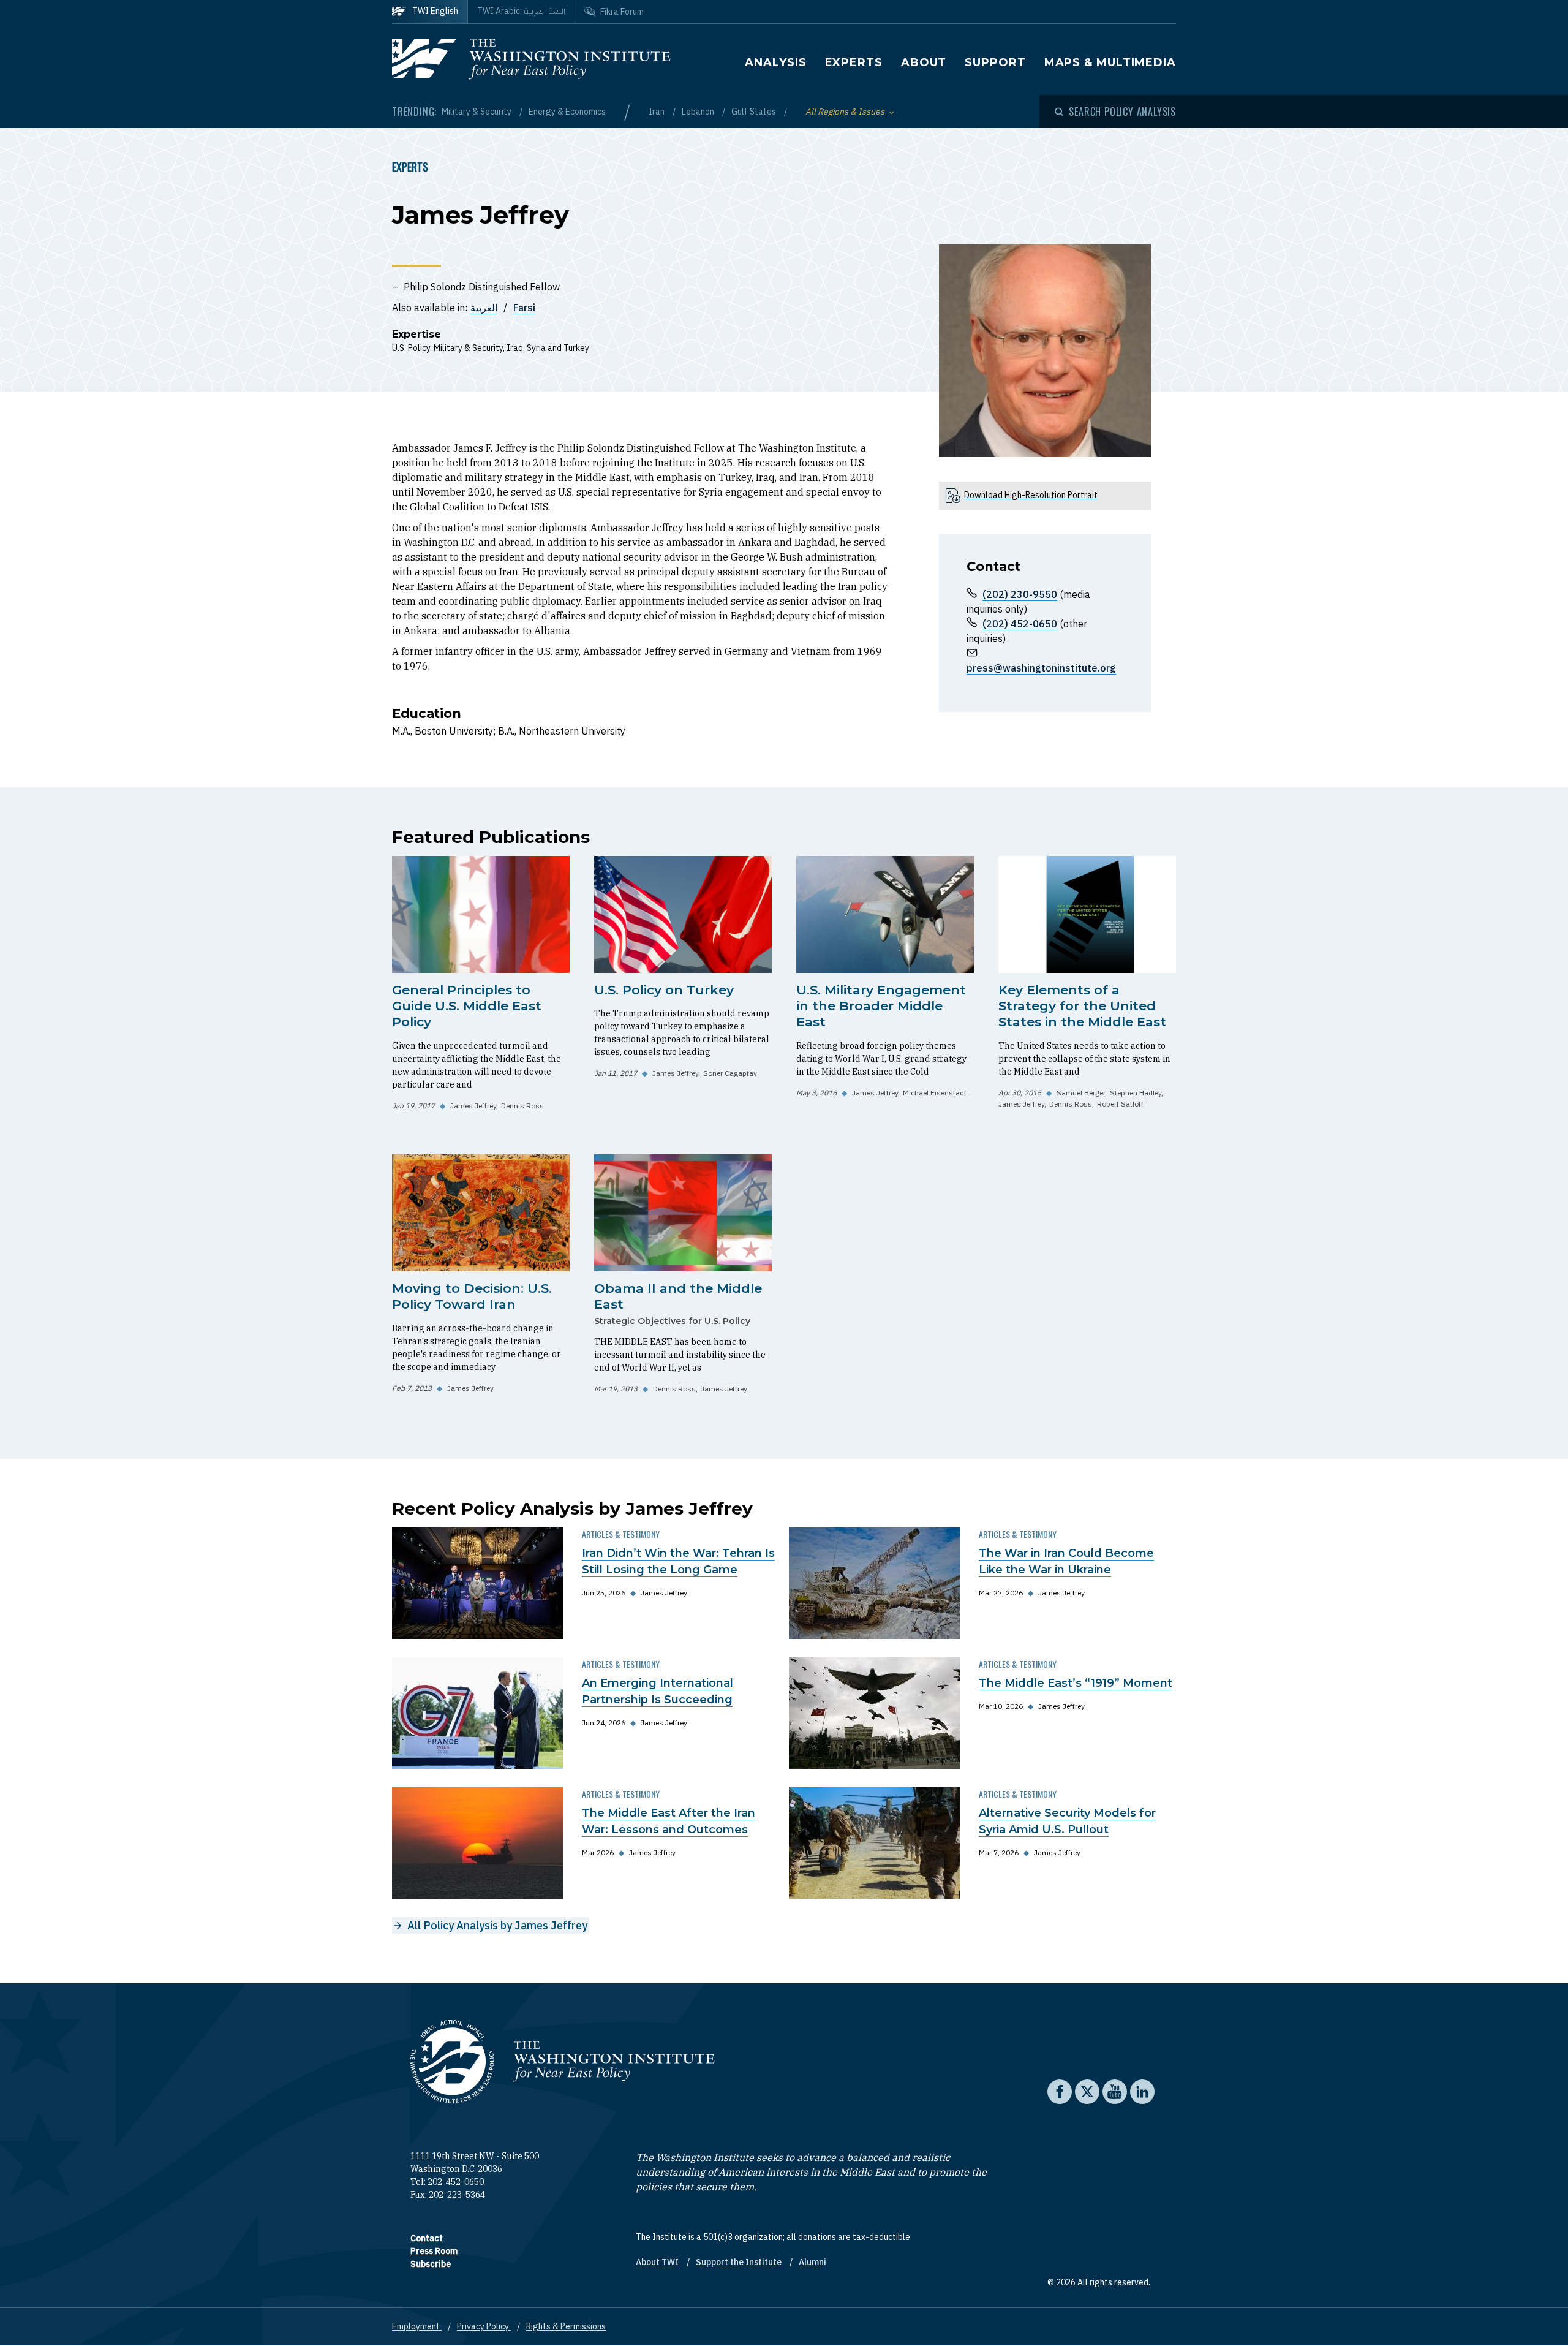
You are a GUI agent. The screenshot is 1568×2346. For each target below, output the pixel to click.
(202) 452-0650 (1020, 624)
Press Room (434, 2251)
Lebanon (699, 112)
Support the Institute (740, 2262)
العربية (484, 308)
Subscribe (431, 2264)
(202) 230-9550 (1020, 594)
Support (995, 62)
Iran (658, 112)
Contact (427, 2238)
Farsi (524, 308)
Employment (417, 2326)
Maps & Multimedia (1110, 62)
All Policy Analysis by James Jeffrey (497, 1925)
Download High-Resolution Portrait (1031, 495)
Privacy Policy (484, 2326)
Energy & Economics (567, 112)
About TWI (658, 2262)
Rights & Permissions (566, 2326)
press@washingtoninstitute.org (1041, 668)
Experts (854, 62)
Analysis (775, 62)
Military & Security (477, 112)
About (924, 62)
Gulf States (755, 112)
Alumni (812, 2262)
